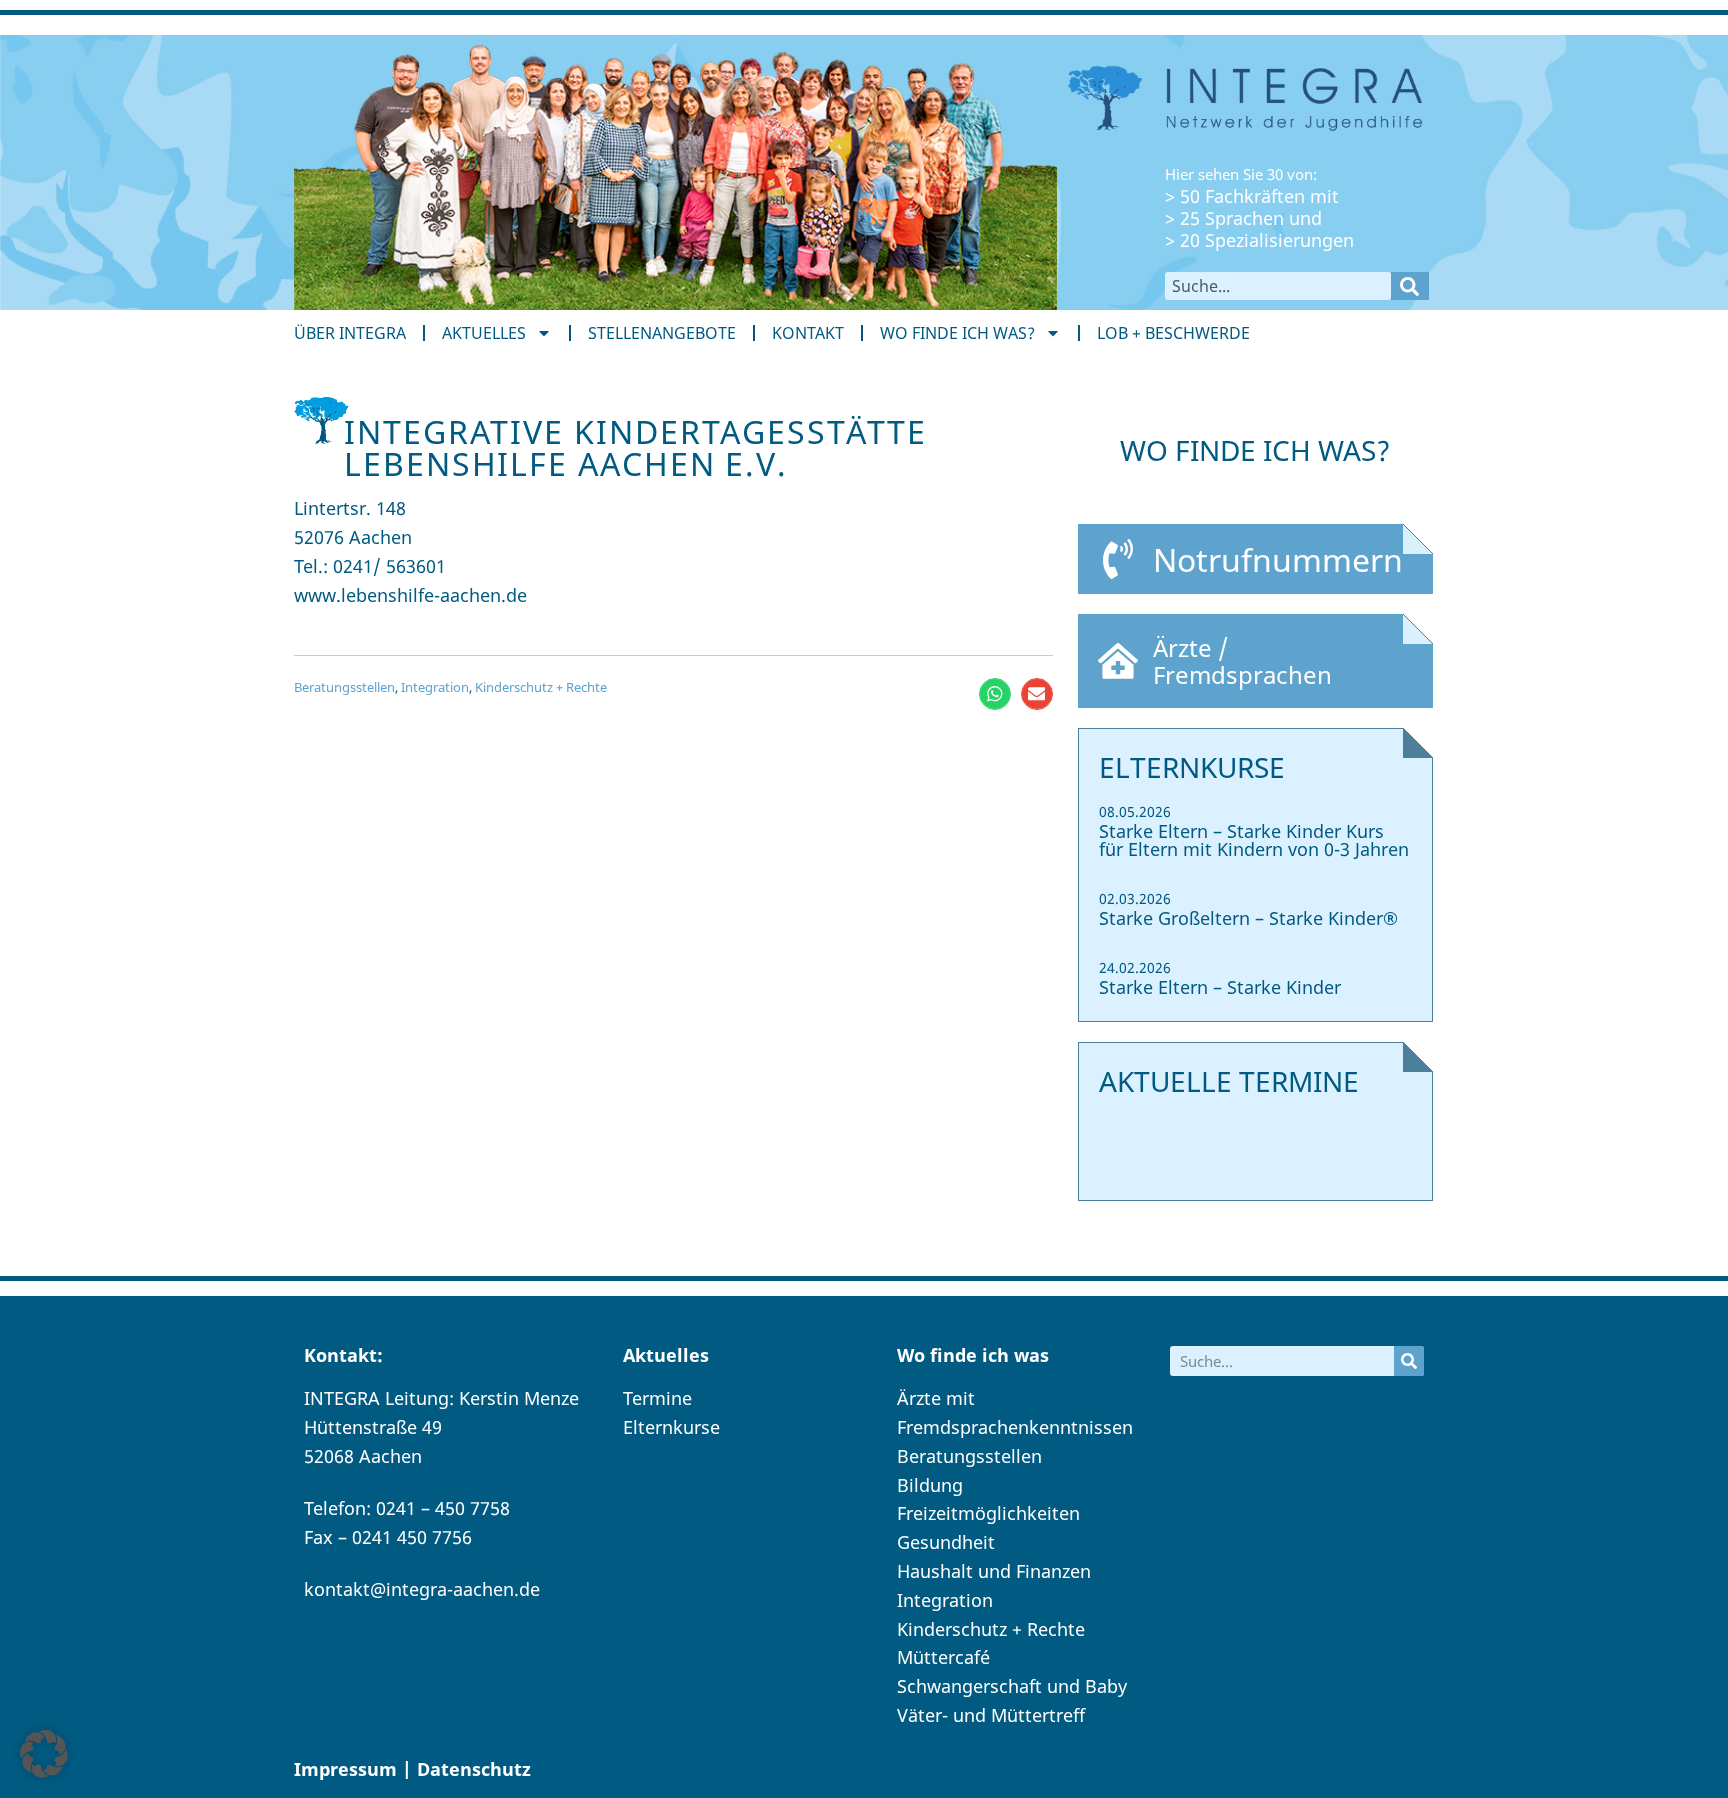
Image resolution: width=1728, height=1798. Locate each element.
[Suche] (1410, 286)
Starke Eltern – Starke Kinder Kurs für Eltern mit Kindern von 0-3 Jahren (1254, 840)
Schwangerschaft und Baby (1012, 1686)
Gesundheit (946, 1542)
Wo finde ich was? (957, 333)
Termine (657, 1398)
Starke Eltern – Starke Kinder (1220, 987)
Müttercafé (943, 1657)
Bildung (930, 1485)
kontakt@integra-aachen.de (422, 1589)
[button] (995, 694)
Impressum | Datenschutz (412, 1769)
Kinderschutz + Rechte (541, 687)
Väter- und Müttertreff (991, 1715)
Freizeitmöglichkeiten (988, 1513)
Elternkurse (671, 1427)
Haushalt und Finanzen (994, 1571)
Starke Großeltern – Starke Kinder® (1248, 918)
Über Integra (350, 333)
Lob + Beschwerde (1173, 333)
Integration (435, 687)
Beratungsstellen (344, 687)
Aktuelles (484, 333)
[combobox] (1278, 286)
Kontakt (808, 333)
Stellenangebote (662, 333)
